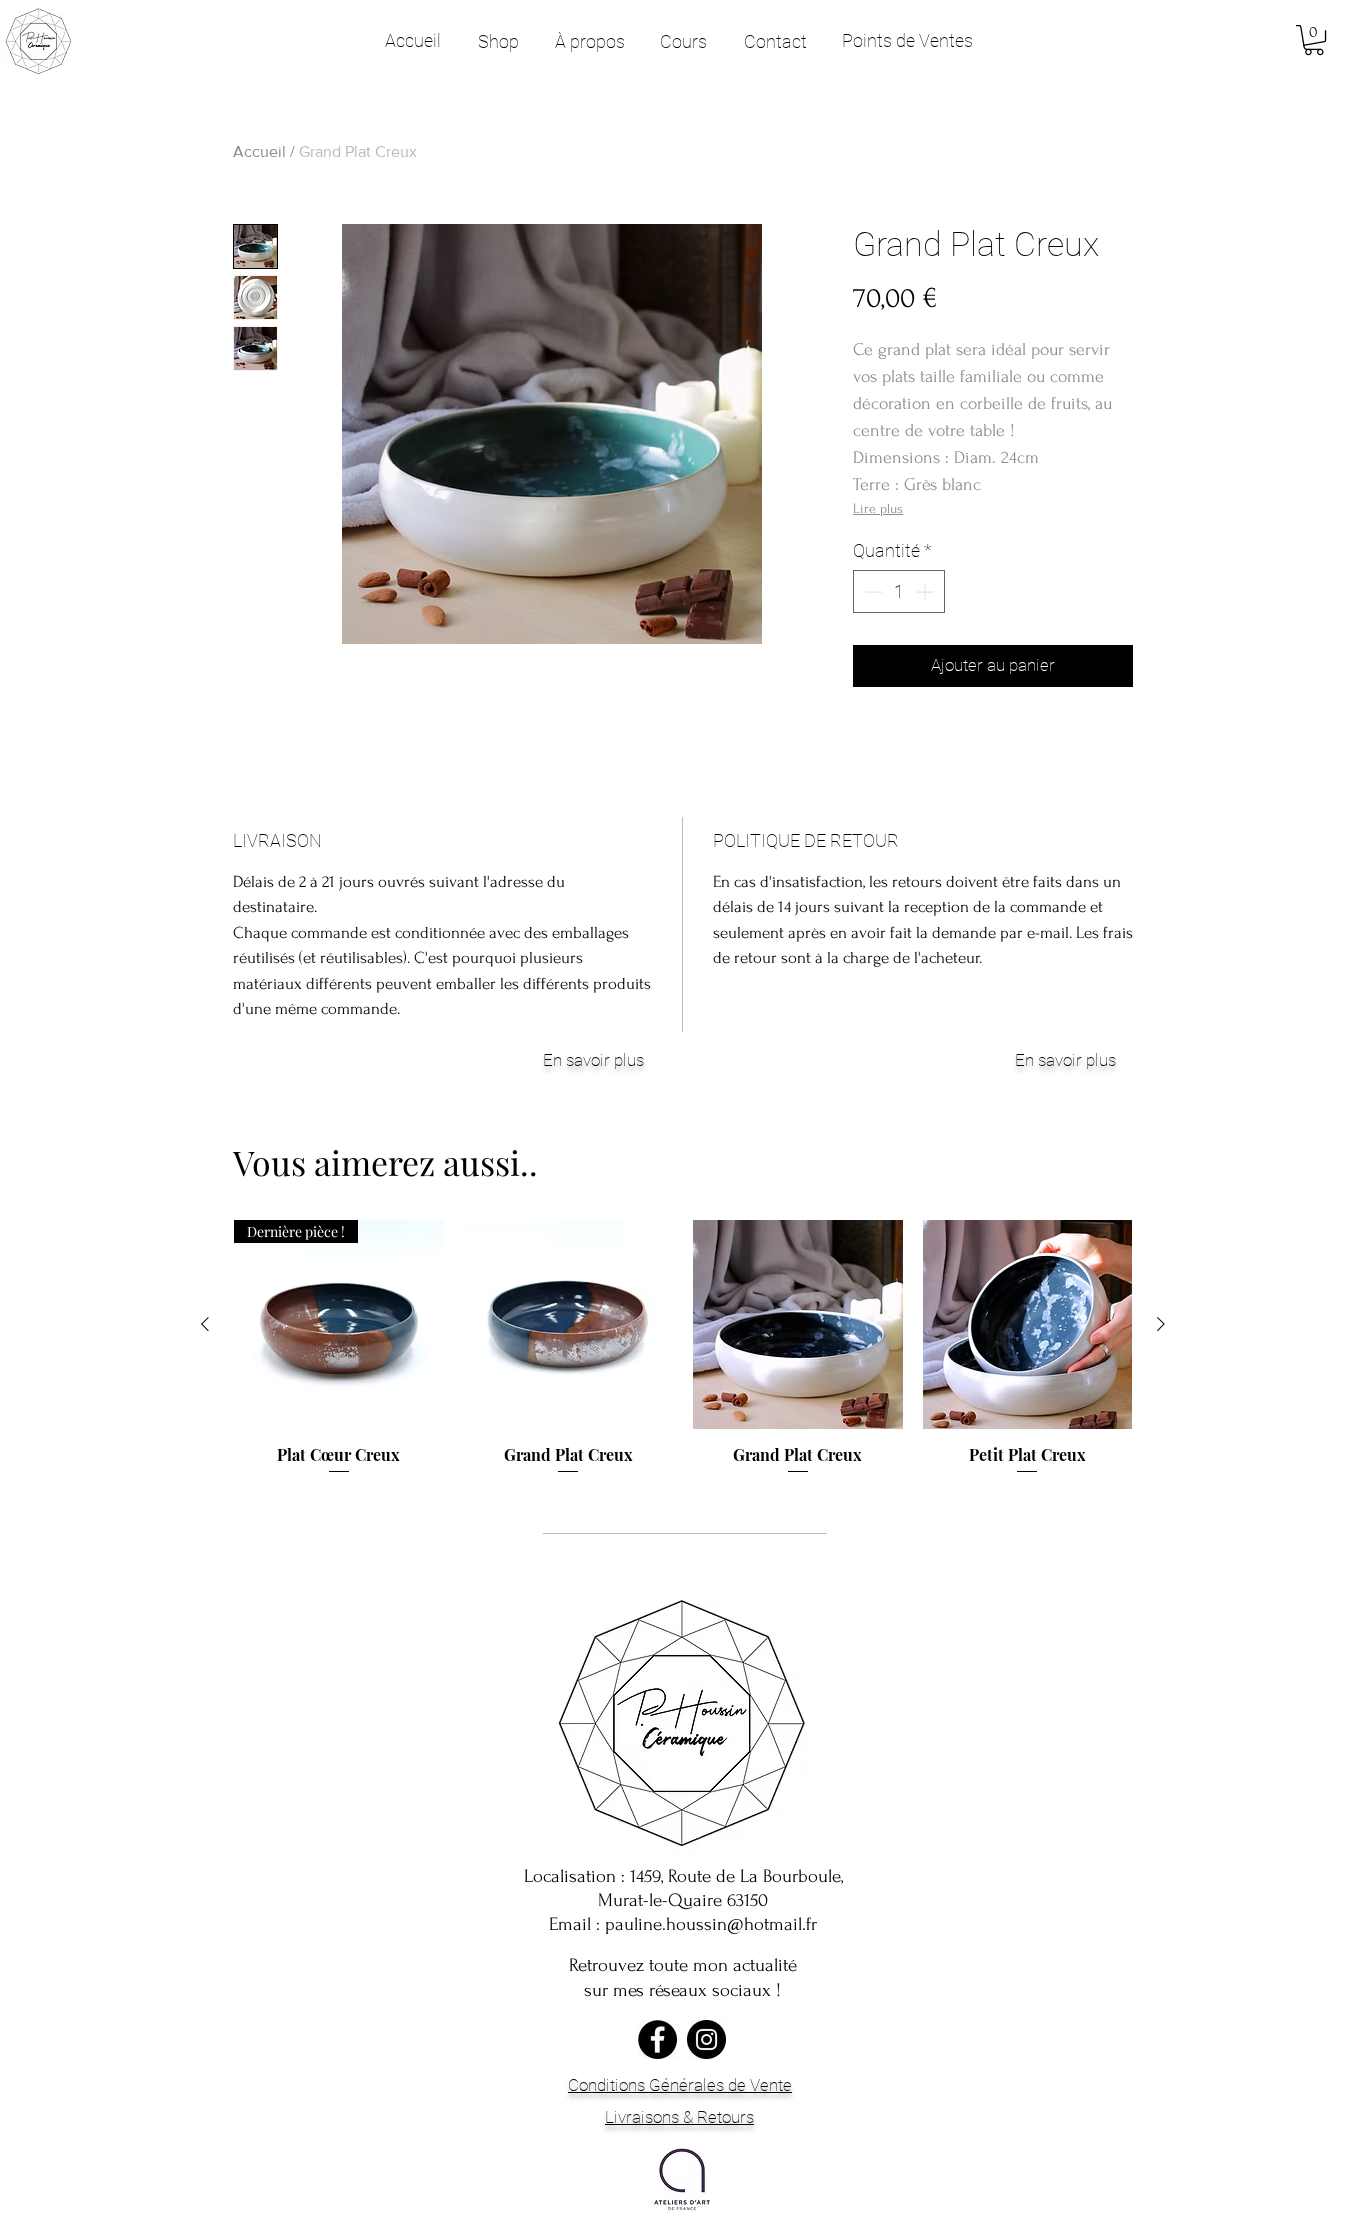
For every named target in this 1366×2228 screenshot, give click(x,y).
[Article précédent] (205, 1324)
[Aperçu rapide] (569, 1325)
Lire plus (878, 508)
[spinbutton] (899, 591)
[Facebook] (657, 2039)
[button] (1314, 40)
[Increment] (926, 591)
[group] (683, 1348)
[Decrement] (871, 591)
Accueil (259, 151)
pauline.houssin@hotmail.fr (711, 1924)
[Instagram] (706, 2039)
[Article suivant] (1161, 1324)
